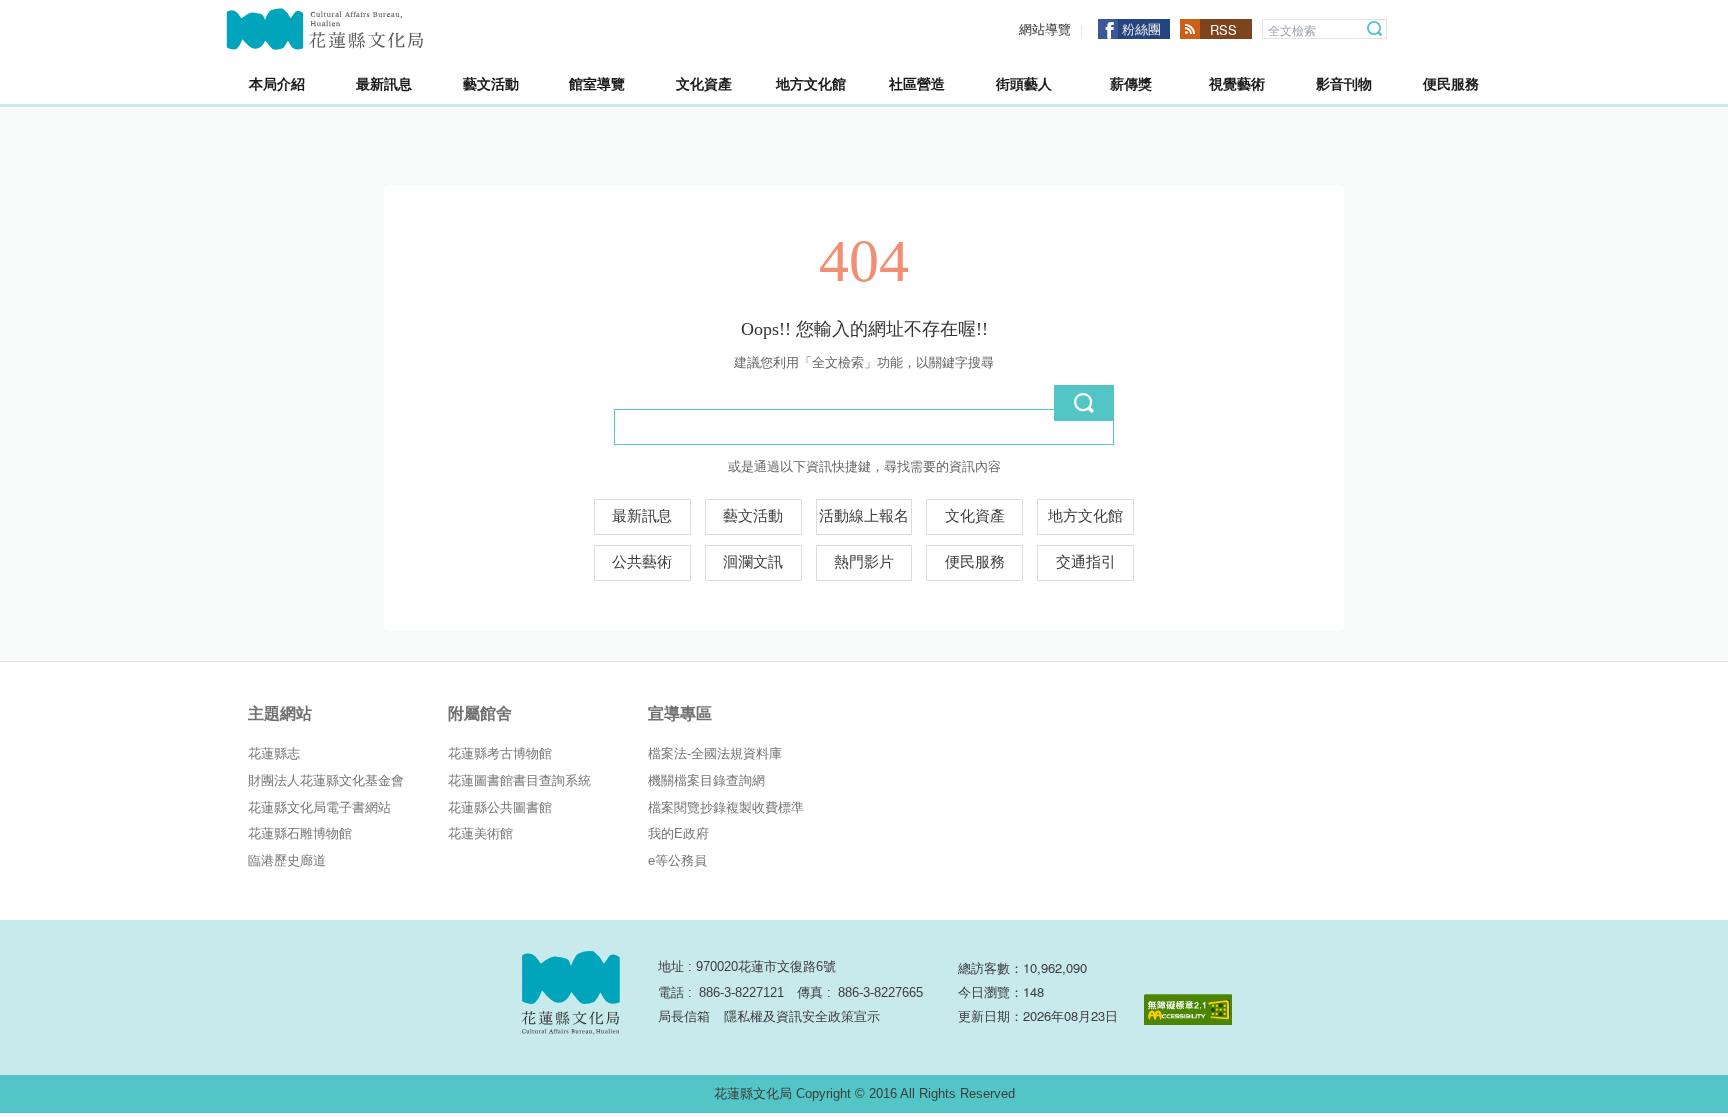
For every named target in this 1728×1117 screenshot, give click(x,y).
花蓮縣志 (274, 753)
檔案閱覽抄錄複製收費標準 (726, 807)
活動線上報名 (864, 516)
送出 (1084, 403)
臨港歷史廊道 (287, 860)
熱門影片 (864, 562)
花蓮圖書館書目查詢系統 (519, 780)
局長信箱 (684, 1016)
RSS (1223, 29)
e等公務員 (677, 860)
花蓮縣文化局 (325, 29)
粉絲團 (1141, 28)
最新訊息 (642, 516)
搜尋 (1375, 29)
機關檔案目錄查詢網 (706, 780)
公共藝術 (642, 562)
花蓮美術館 (480, 833)
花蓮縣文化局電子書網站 (319, 807)
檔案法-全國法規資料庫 (715, 753)
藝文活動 (753, 516)
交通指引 (1086, 562)
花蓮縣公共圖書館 (500, 807)
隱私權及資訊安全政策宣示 (802, 1016)
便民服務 (975, 562)
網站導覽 (1045, 29)
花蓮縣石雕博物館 (300, 833)
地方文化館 (1085, 516)
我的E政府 (678, 833)
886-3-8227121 (741, 992)
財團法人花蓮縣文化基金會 (326, 780)
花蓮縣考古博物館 (500, 753)
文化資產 (975, 516)
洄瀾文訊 (753, 562)
